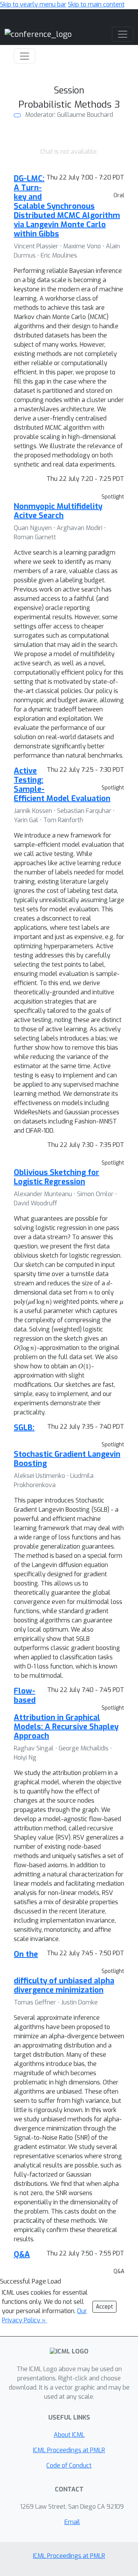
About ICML (69, 2435)
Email (72, 2522)
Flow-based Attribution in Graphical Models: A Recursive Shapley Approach (66, 1713)
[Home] (38, 34)
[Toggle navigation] (25, 56)
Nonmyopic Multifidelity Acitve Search (58, 511)
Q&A (22, 2254)
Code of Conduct (69, 2465)
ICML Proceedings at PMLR (69, 2450)
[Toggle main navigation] (123, 34)
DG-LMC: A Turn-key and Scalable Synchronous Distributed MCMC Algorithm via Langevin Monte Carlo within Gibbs (67, 206)
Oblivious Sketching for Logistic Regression (57, 1177)
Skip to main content (96, 4)
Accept (104, 2307)
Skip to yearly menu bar (33, 4)
